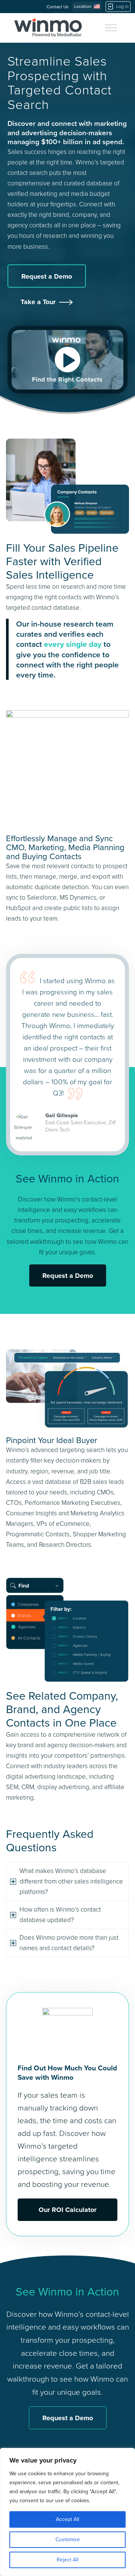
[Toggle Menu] (111, 28)
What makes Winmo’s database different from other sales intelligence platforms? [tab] (71, 1881)
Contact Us (58, 7)
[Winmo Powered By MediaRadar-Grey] (48, 28)
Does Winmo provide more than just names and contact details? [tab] (69, 1943)
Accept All (67, 2519)
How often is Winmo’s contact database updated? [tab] (60, 1915)
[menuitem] (59, 7)
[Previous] (100, 966)
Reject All (67, 2560)
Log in (122, 6)
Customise (68, 2539)
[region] (67, 2512)
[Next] (117, 966)
